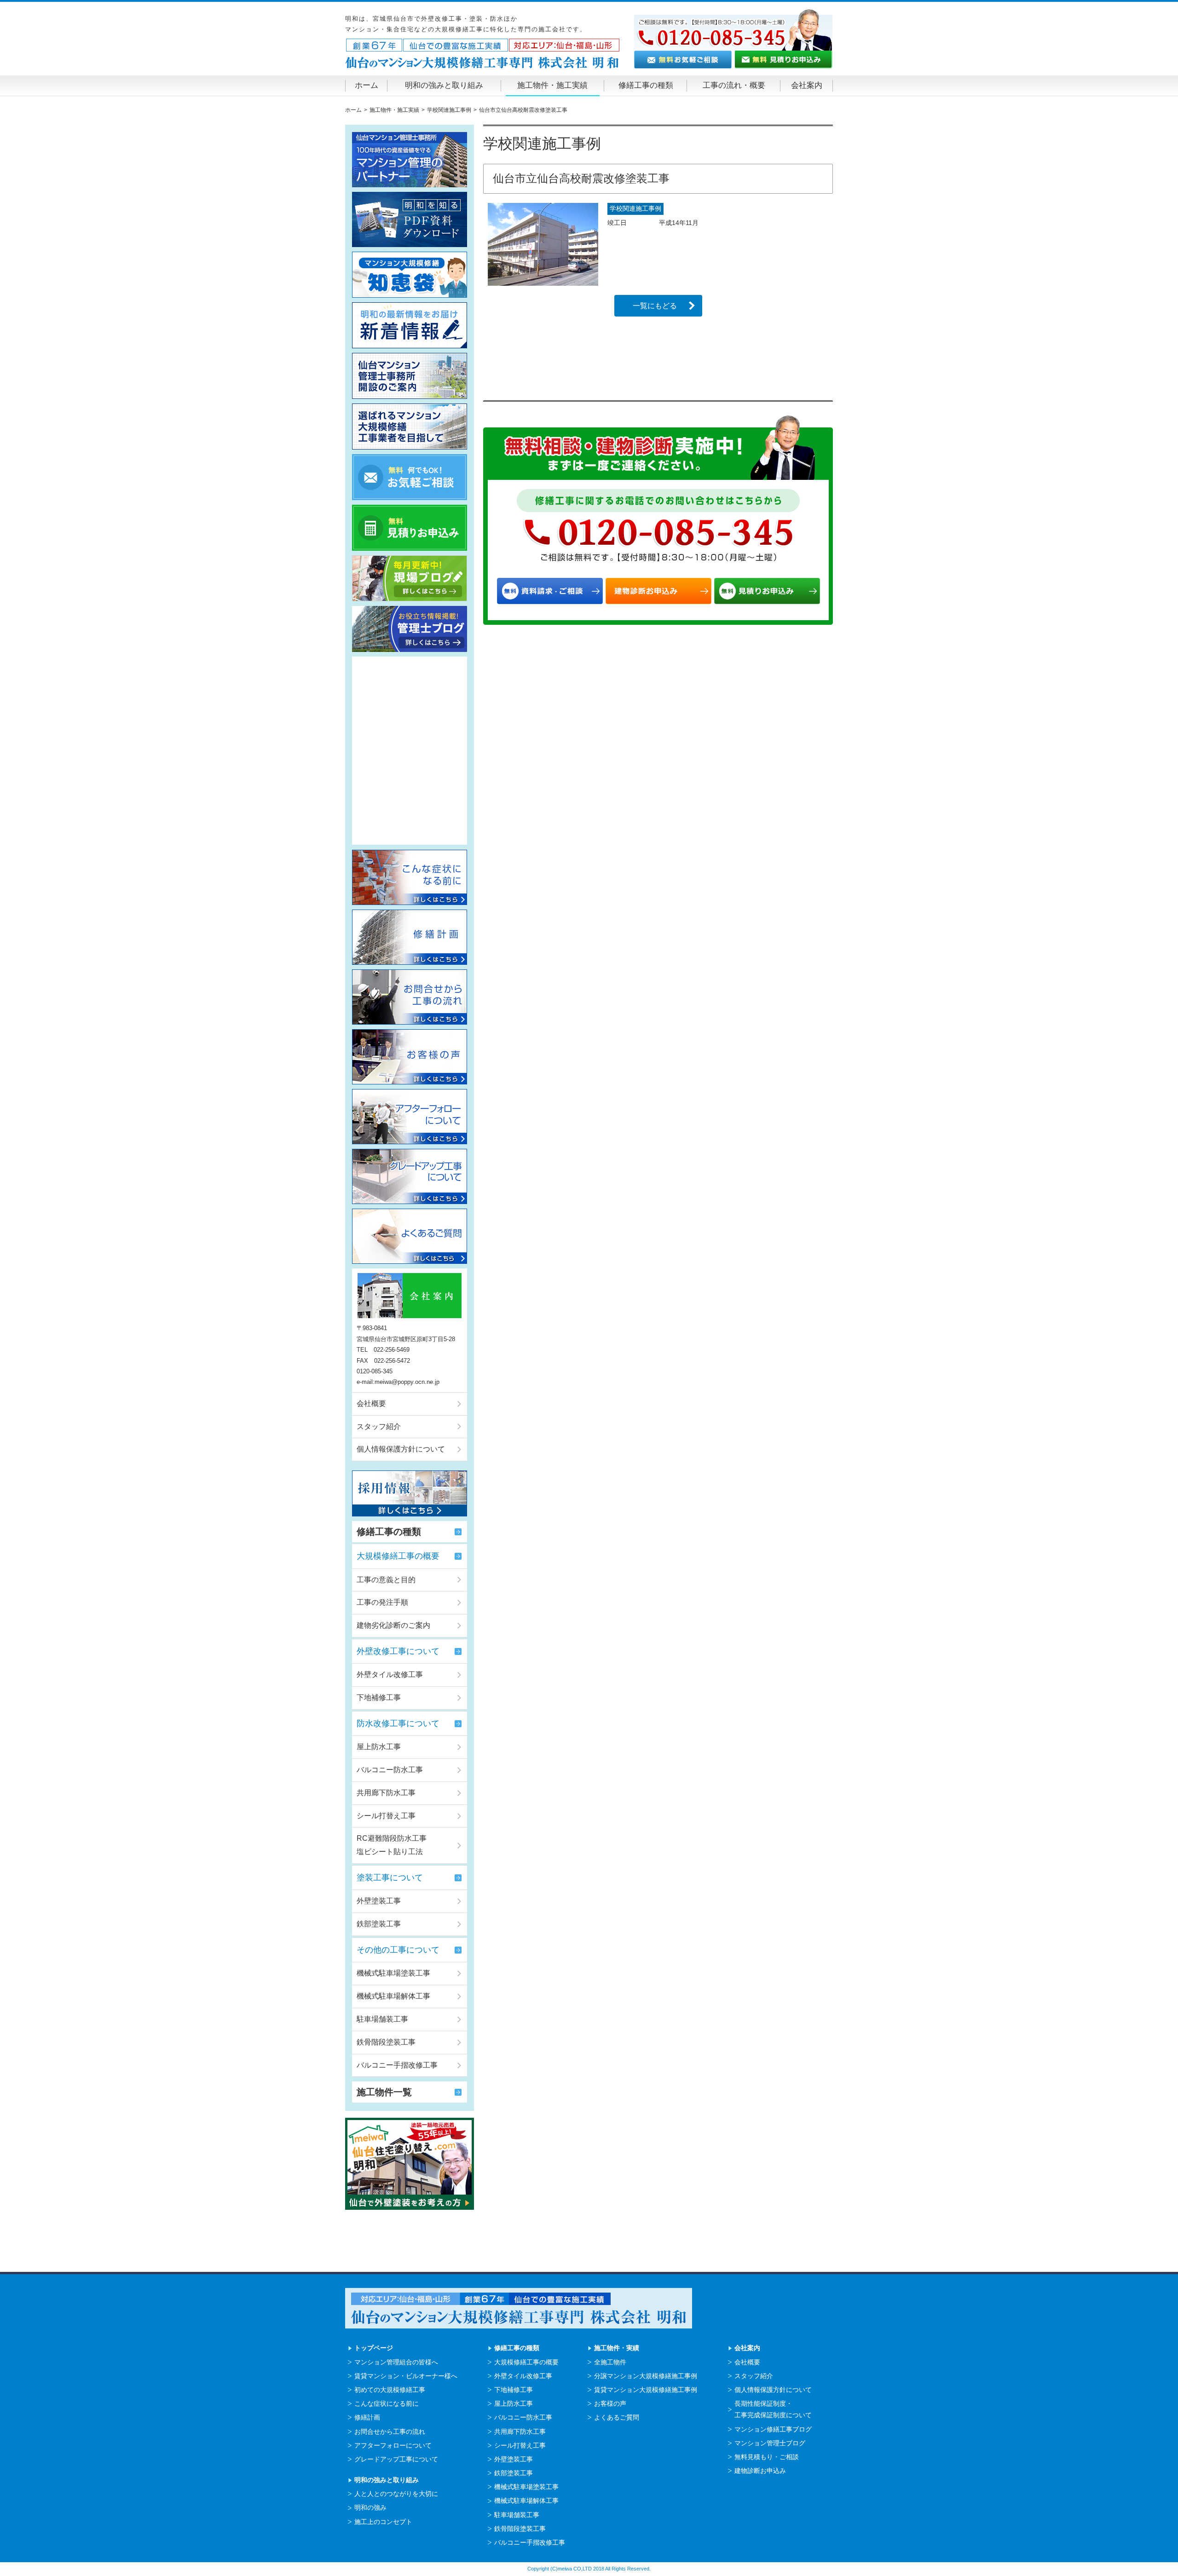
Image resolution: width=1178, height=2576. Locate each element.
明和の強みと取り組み (444, 85)
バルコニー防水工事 (390, 1770)
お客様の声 (610, 2403)
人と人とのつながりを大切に (396, 2494)
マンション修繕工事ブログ (773, 2429)
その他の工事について (398, 1950)
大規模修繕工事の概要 (398, 1556)
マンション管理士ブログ (770, 2443)
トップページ (374, 2348)
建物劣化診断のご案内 (393, 1625)
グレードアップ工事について (396, 2459)
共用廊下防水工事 (386, 1793)
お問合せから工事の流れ (390, 2432)
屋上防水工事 (379, 1747)
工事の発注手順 (382, 1602)
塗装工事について (390, 1878)
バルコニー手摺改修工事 (397, 2065)
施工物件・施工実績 (552, 85)
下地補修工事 (379, 1697)
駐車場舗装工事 (382, 2019)
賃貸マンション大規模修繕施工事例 (646, 2390)
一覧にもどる (655, 306)
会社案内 (807, 85)
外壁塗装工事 (379, 1901)
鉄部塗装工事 (379, 1924)
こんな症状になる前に (387, 2403)
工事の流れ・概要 (734, 85)
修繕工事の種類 (646, 85)
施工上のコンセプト (383, 2522)
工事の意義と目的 (386, 1580)
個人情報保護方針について (401, 1449)
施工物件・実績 (617, 2348)
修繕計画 (367, 2417)
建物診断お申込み (760, 2471)
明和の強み (370, 2507)
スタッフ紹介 (379, 1426)
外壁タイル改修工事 (390, 1674)
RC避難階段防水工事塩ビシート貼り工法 (392, 1845)
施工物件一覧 (384, 2092)
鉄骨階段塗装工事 (386, 2042)
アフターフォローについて (393, 2445)
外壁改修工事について (398, 1651)
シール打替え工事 (386, 1816)
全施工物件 (610, 2362)
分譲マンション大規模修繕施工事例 (646, 2376)
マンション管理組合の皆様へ (396, 2362)
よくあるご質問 (617, 2417)
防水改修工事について (398, 1723)
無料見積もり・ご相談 (767, 2457)
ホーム (367, 85)
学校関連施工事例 (635, 208)
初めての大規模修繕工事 (390, 2390)
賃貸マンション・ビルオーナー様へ (406, 2376)
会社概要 (371, 1403)
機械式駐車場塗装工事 (393, 1973)
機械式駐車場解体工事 (393, 1996)
